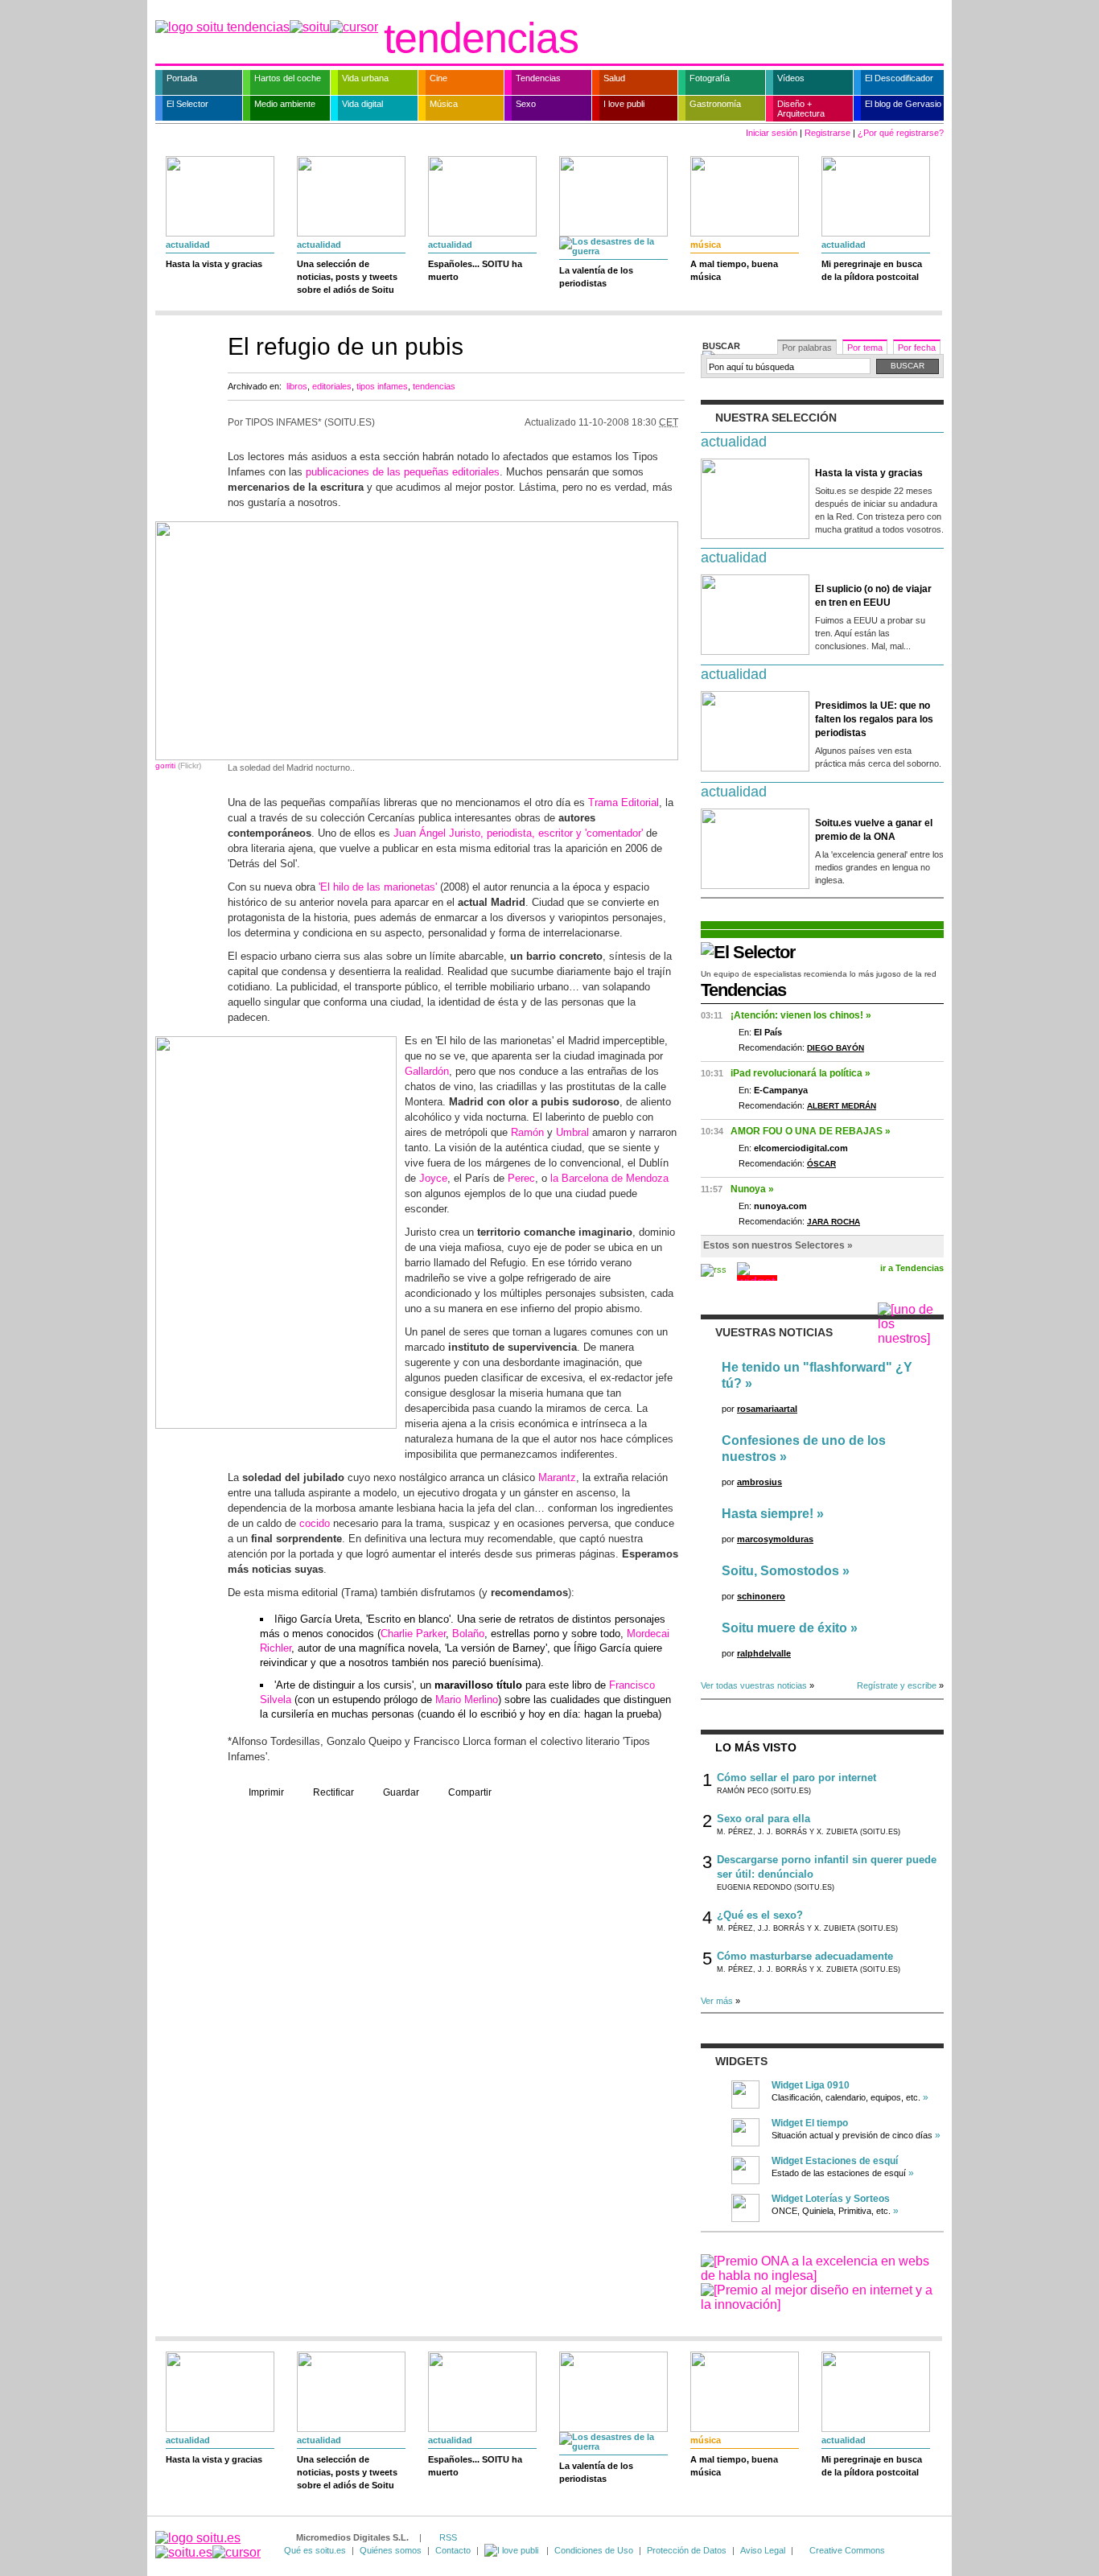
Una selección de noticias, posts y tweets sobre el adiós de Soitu (347, 277)
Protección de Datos (687, 2550)
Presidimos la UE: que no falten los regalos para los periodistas (874, 719)
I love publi (624, 104)
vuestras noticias (774, 1332)
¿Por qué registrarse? (901, 133)
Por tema (865, 348)
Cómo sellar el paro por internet (796, 1778)
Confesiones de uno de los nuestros (804, 1448)
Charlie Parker (413, 1634)
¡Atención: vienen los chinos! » (801, 1015)
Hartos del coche (288, 78)
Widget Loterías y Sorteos (831, 2199)
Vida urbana (365, 78)
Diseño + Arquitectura (801, 109)
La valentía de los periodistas (596, 277)
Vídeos (791, 78)
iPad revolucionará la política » (801, 1073)
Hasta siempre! (768, 1514)
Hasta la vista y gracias (214, 264)
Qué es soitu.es (315, 2550)
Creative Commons (847, 2550)
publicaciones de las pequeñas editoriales (403, 472)
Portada (182, 78)
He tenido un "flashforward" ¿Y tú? (817, 1375)
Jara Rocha (834, 1222)
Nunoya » (752, 1189)
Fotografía (710, 78)
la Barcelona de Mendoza (609, 1178)
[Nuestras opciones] (512, 2550)
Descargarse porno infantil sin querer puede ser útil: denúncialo (827, 1867)
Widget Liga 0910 (811, 2085)
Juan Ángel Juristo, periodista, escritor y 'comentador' (518, 833)
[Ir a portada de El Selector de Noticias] (748, 952)
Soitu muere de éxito (784, 1628)
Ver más (717, 2001)
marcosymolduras (775, 1539)
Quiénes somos (391, 2550)
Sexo (526, 104)
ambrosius (759, 1482)
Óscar (821, 1164)
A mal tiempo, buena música (734, 270)
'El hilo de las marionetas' (378, 887)
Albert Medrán (842, 1106)
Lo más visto (756, 1747)
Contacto (453, 2550)
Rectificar (333, 1792)
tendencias (481, 38)
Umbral (572, 1132)
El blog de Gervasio (903, 104)
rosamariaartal (767, 1409)
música (706, 245)
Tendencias (538, 78)
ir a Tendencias (912, 1268)
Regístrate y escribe (897, 1685)
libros (297, 386)
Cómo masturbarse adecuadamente (805, 1956)
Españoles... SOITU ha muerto (475, 270)
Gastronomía (715, 104)
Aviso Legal (763, 2550)
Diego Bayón (836, 1048)
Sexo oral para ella (764, 1819)
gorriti (165, 765)
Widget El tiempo (810, 2123)
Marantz (557, 1477)
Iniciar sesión (772, 133)
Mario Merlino (467, 1700)
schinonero (761, 1596)
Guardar (401, 1792)
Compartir (470, 1792)
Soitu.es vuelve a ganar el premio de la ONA (874, 830)
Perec (521, 1178)
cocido (315, 1523)
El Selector (187, 104)
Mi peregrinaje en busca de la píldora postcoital (872, 270)
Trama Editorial (624, 802)
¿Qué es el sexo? (760, 1915)
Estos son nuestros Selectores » (778, 1245)
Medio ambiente (285, 104)
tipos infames (382, 386)
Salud (614, 78)
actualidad (188, 245)
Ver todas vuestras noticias (754, 1685)
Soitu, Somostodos (780, 1571)
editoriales (332, 386)
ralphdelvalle (764, 1653)
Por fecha (917, 348)
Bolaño (468, 1634)
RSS (448, 2537)
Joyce (433, 1178)
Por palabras (807, 348)
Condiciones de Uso (594, 2550)
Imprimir (266, 1792)
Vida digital (362, 104)
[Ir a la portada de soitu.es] (208, 2545)
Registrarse (827, 133)
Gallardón (427, 1071)
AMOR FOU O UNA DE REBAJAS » (811, 1131)
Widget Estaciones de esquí (835, 2161)
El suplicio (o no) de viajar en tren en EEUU (873, 596)
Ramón (527, 1132)
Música (444, 104)
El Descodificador (899, 78)
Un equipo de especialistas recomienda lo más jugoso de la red (819, 974)
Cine (438, 78)
